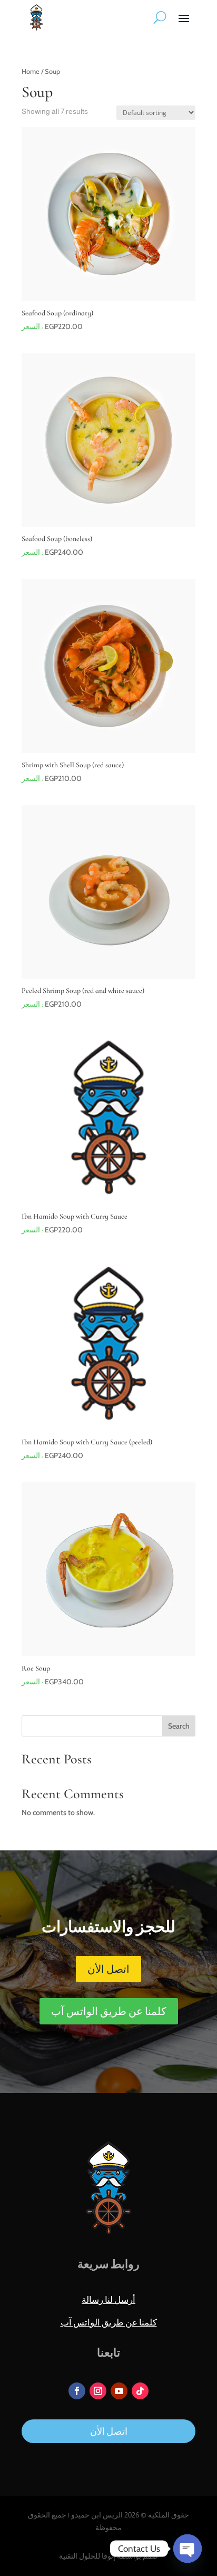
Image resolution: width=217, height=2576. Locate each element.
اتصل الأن (108, 1969)
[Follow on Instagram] (98, 2391)
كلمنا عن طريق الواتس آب (109, 2011)
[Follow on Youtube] (119, 2391)
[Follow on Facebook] (77, 2391)
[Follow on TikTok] (140, 2391)
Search (179, 1726)
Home (31, 71)
